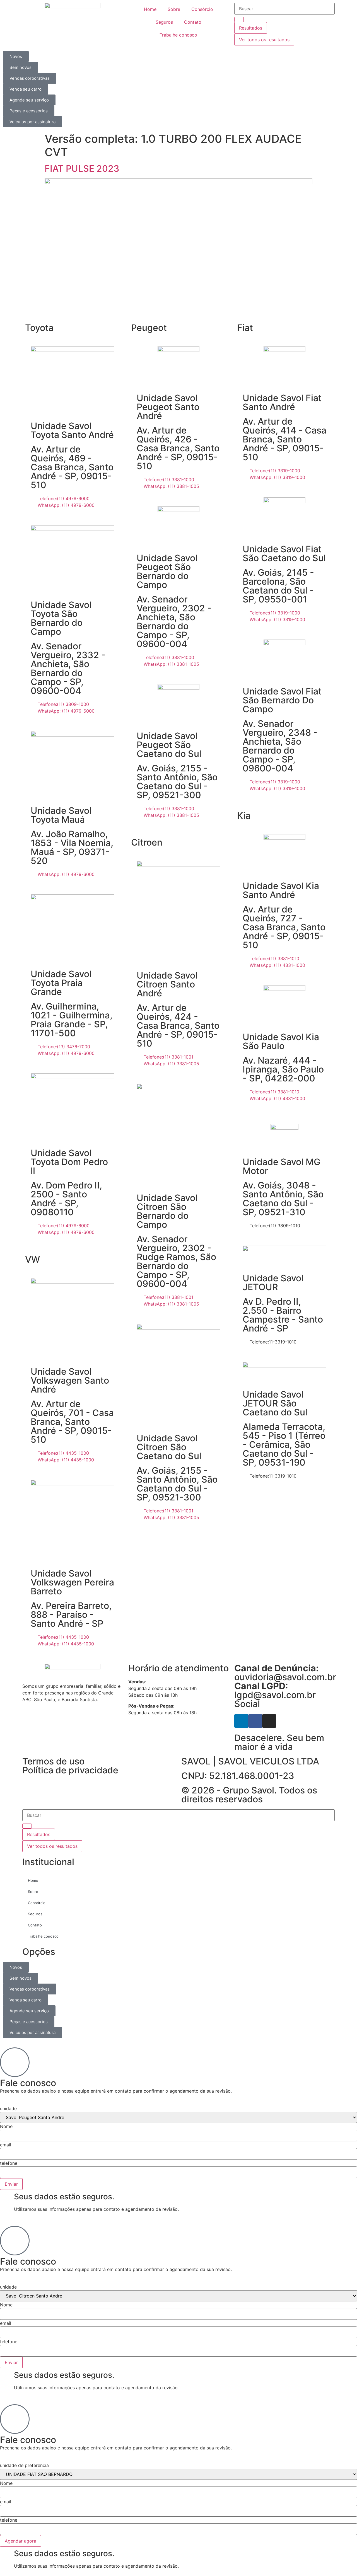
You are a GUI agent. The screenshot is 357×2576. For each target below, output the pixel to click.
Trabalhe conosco (178, 35)
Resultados (251, 28)
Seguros (164, 22)
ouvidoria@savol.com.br (285, 1673)
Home (150, 9)
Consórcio (202, 9)
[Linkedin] (241, 1721)
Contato (193, 22)
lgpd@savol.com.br (275, 1690)
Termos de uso (53, 1761)
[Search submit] (239, 20)
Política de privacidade (70, 1770)
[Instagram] (269, 1721)
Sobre (174, 9)
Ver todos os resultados (264, 40)
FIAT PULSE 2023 (82, 169)
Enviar (11, 2184)
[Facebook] (255, 1721)
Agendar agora (20, 2541)
